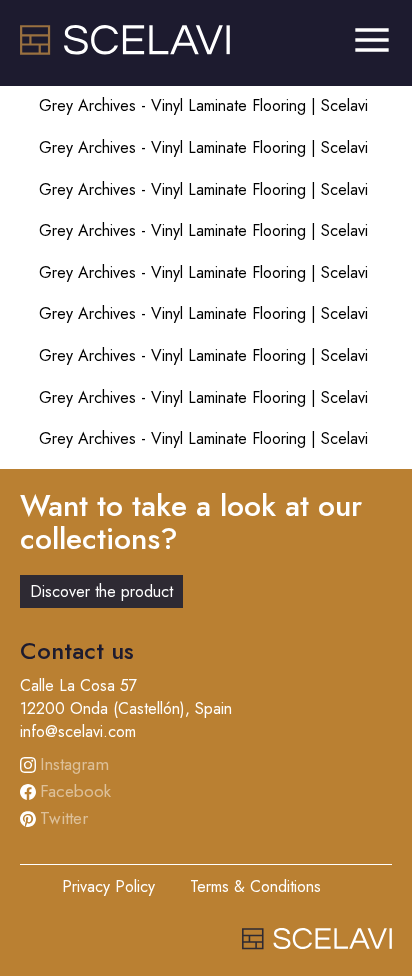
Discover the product (101, 591)
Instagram (74, 764)
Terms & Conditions (255, 886)
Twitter (64, 818)
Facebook (75, 791)
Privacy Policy (108, 886)
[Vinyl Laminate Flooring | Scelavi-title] (125, 49)
